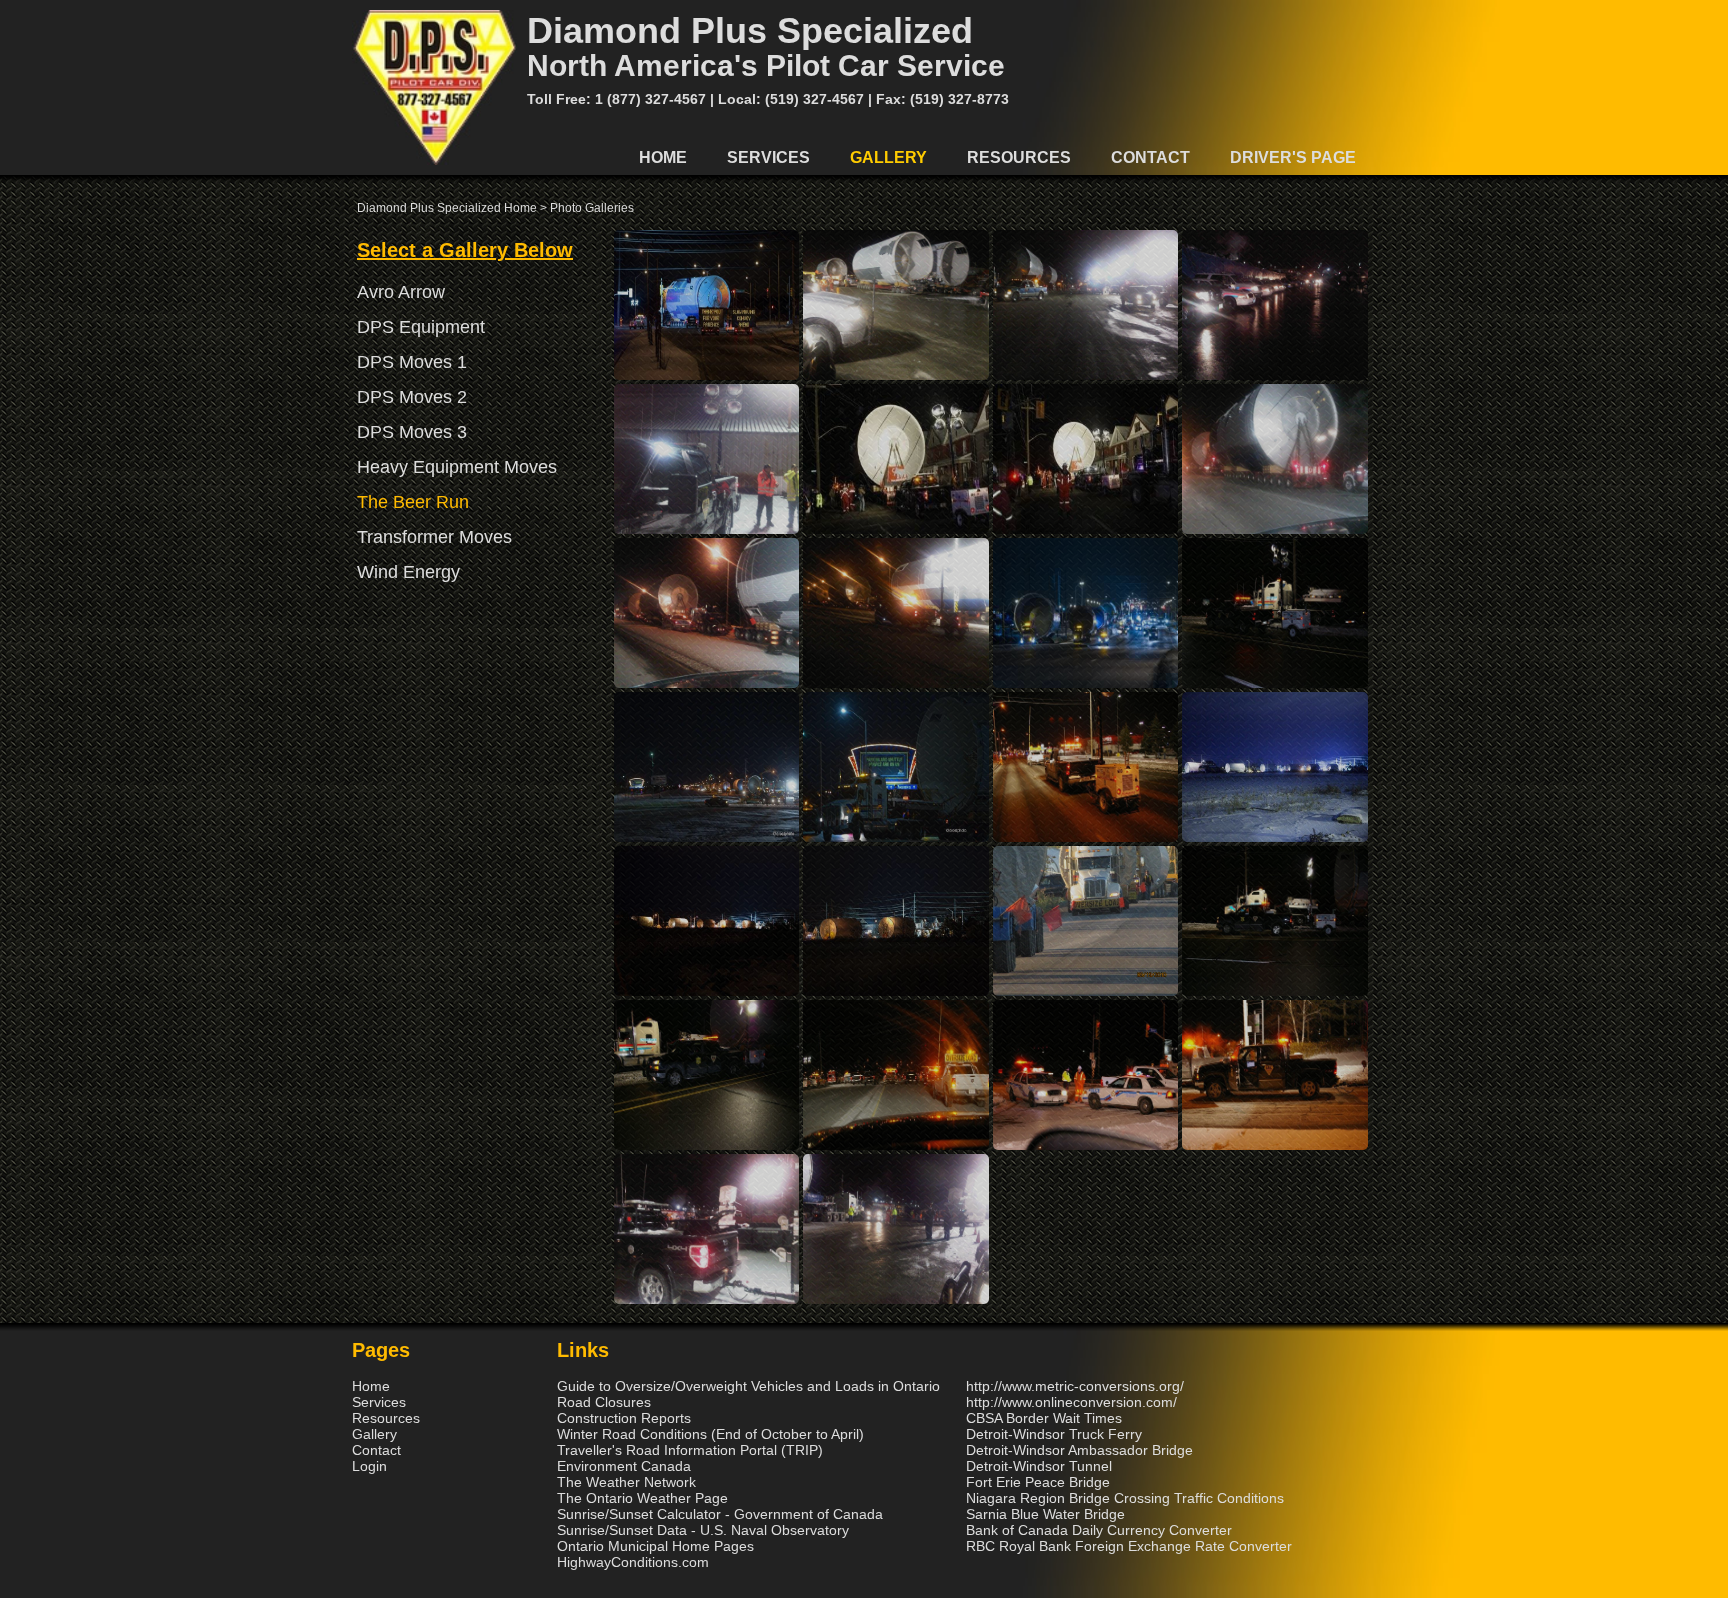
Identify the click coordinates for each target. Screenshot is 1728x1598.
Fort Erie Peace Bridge (1038, 1482)
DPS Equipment (421, 327)
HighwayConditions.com (633, 1562)
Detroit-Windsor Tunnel (1039, 1466)
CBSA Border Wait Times (1044, 1418)
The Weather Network (626, 1482)
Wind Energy (408, 572)
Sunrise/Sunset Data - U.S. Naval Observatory (703, 1530)
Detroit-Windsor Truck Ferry (1054, 1434)
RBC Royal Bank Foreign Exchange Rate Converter (1129, 1546)
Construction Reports (624, 1418)
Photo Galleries (592, 208)
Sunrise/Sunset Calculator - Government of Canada (720, 1514)
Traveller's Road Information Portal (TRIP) (690, 1450)
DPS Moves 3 (412, 432)
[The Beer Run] (707, 375)
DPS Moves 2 (412, 397)
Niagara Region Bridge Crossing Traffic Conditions (1125, 1498)
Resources (1019, 157)
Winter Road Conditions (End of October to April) (710, 1434)
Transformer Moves (434, 537)
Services (768, 157)
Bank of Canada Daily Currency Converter (1099, 1530)
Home (663, 157)
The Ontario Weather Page (642, 1498)
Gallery (888, 157)
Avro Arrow (401, 292)
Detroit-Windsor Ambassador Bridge (1079, 1450)
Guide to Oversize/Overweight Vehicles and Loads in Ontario (748, 1386)
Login (369, 1466)
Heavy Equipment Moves (457, 467)
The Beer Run (413, 502)
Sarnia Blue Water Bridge (1045, 1514)
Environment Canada (624, 1466)
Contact (1150, 157)
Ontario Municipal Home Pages (655, 1546)
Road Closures (604, 1402)
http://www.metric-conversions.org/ (1075, 1386)
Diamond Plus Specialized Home (447, 208)
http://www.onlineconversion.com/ (1071, 1402)
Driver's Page (1293, 157)
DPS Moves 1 (412, 362)
